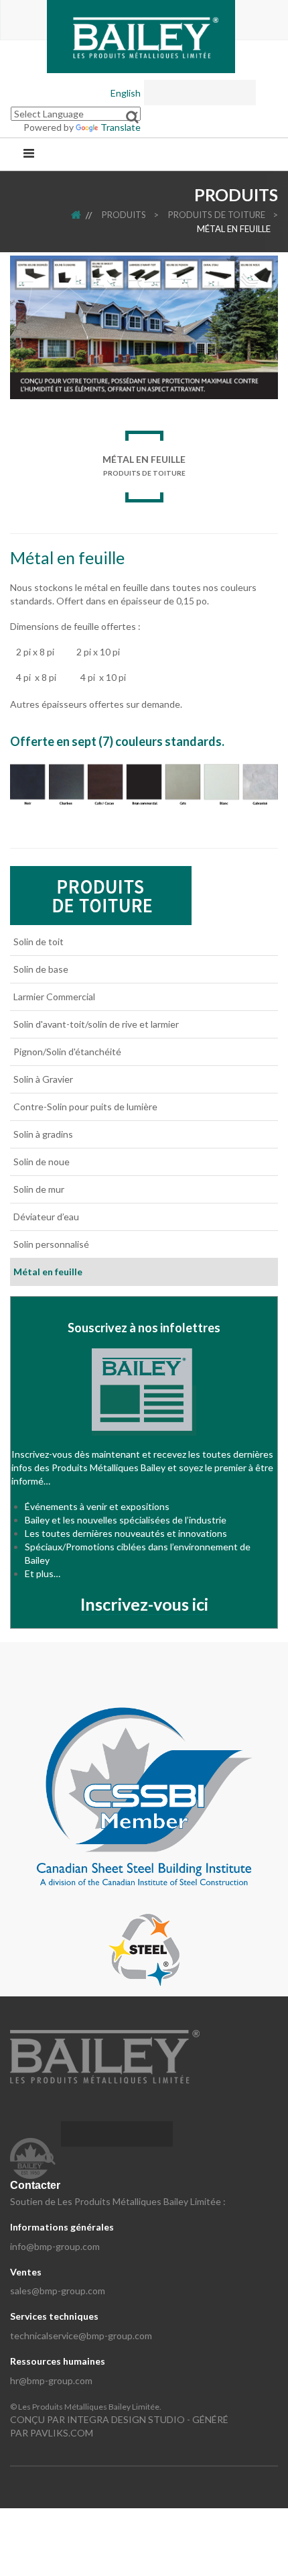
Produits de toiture (217, 215)
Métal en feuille (234, 229)
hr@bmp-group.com (51, 2380)
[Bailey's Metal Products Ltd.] (141, 35)
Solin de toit (39, 942)
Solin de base (41, 969)
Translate (121, 127)
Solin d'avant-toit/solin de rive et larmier (96, 1024)
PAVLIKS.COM (62, 2433)
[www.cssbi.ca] (144, 1795)
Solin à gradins (43, 1134)
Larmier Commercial (54, 997)
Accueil (85, 215)
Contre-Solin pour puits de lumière (85, 1107)
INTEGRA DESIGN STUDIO (126, 2419)
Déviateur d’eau (46, 1217)
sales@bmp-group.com (58, 2291)
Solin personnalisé (51, 1244)
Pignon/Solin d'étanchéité (67, 1052)
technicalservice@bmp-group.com (81, 2336)
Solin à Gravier (43, 1079)
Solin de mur (39, 1189)
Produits (124, 215)
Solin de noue (42, 1162)
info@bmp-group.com (55, 2246)
